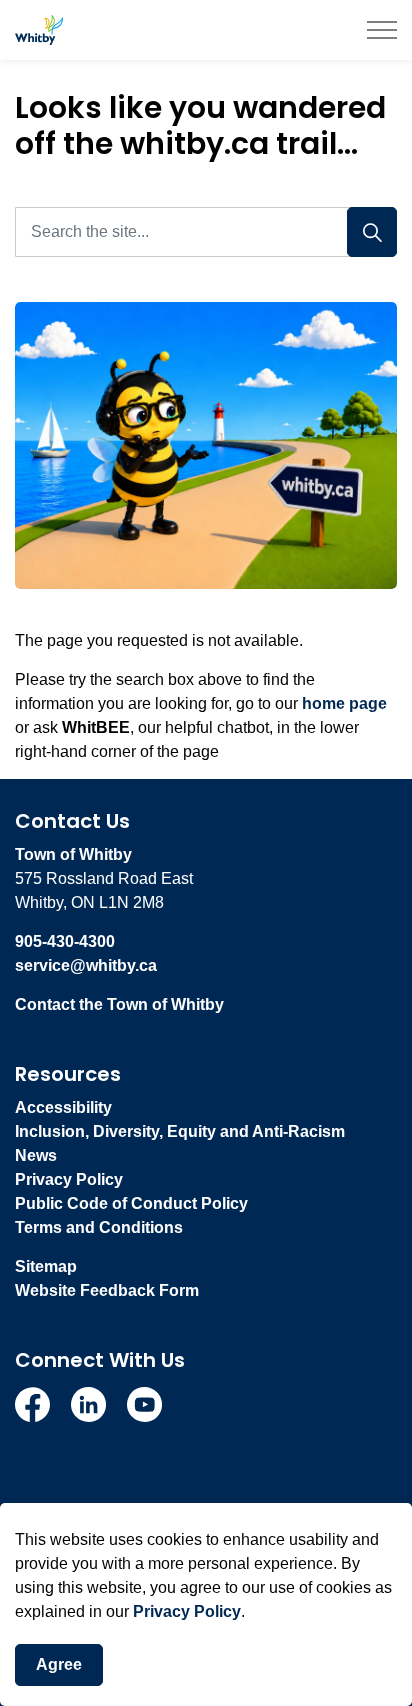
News (36, 1155)
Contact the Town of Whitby (119, 1004)
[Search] (372, 232)
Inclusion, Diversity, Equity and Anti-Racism (180, 1131)
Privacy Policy (187, 1611)
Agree (59, 1664)
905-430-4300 (65, 941)
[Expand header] (382, 30)
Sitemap (46, 1266)
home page (344, 703)
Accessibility (63, 1107)
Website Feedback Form (107, 1290)
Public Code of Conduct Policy (131, 1203)
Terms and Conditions (99, 1227)
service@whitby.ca (86, 965)
